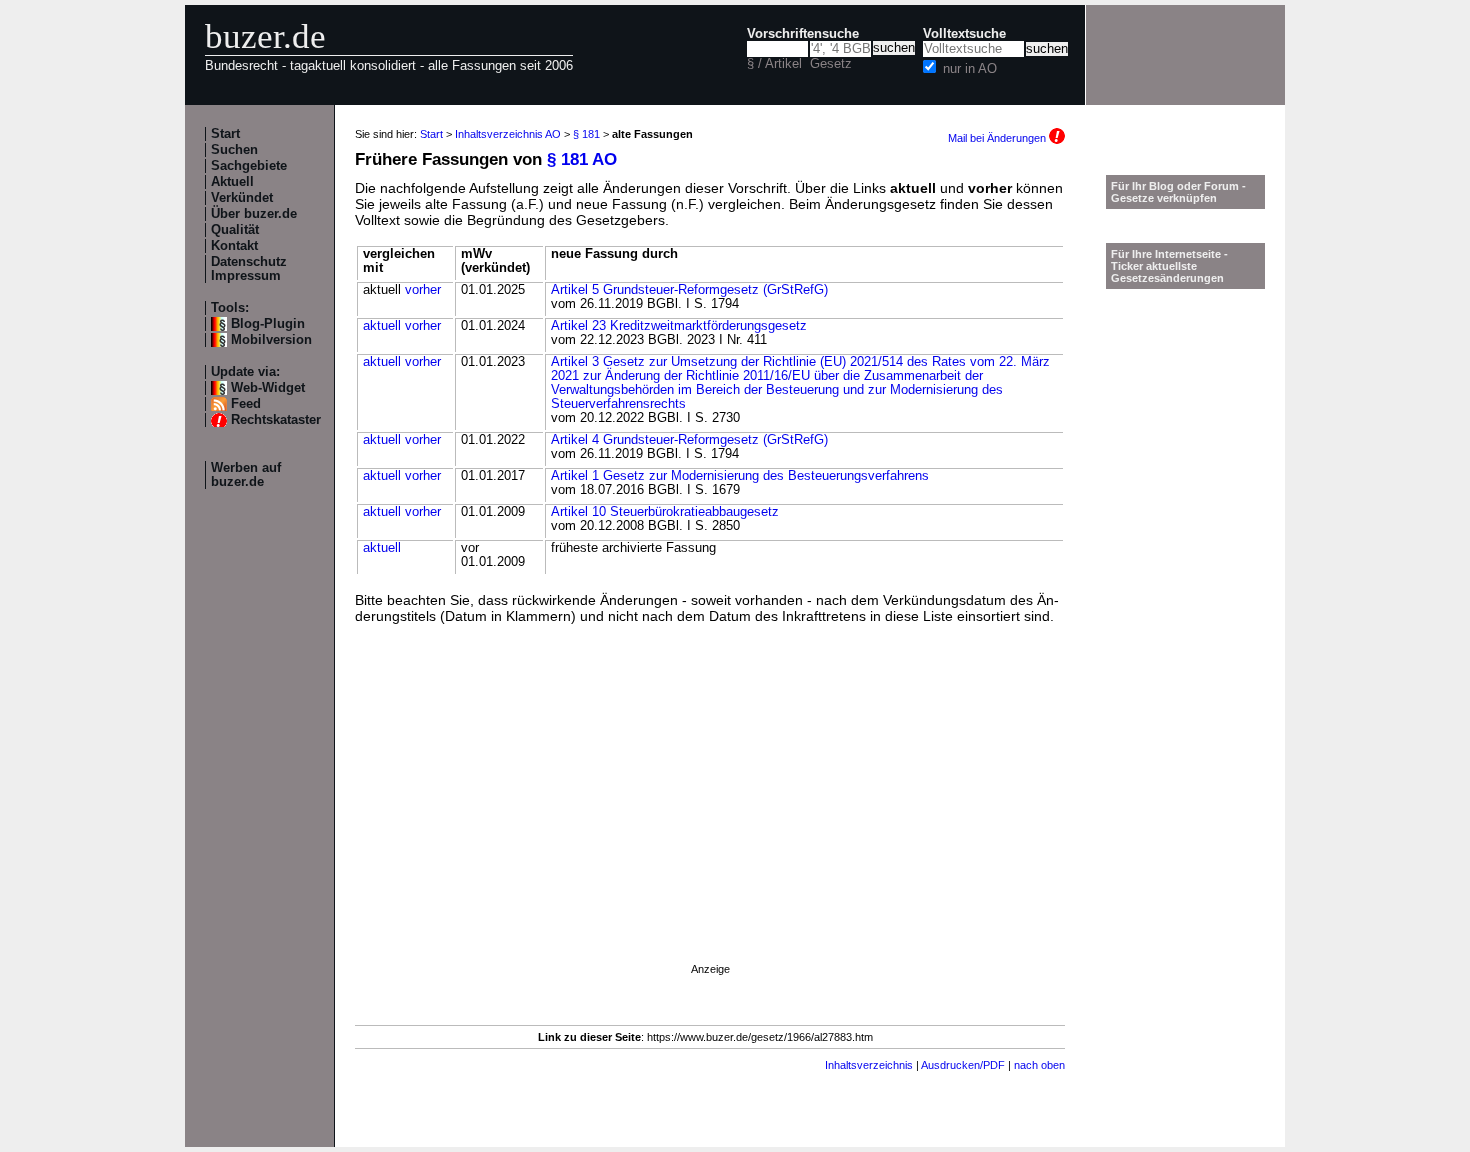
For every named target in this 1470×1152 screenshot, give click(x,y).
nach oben (1039, 1065)
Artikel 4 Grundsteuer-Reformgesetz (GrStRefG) (689, 440)
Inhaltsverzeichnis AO (508, 134)
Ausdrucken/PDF (963, 1065)
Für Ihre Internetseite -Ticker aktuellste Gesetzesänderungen (1169, 266)
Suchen (234, 150)
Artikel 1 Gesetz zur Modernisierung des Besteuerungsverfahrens (740, 476)
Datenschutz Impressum (249, 269)
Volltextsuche (964, 34)
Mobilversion (271, 340)
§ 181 (586, 134)
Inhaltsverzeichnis (869, 1065)
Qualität (235, 230)
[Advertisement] (710, 820)
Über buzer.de (254, 214)
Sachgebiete (249, 166)
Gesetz (831, 64)
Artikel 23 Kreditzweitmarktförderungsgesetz (679, 326)
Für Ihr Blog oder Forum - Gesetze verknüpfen (1178, 192)
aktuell (382, 326)
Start (225, 134)
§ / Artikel (774, 64)
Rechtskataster (276, 420)
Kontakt (234, 246)
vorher (423, 290)
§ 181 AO (582, 159)
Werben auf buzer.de (246, 475)
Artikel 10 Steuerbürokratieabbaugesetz (665, 512)
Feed (246, 404)
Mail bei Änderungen (998, 138)
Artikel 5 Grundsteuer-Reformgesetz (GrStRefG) (689, 290)
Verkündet (242, 198)
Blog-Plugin (268, 324)
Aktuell (232, 182)
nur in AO (970, 69)
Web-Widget (268, 388)
